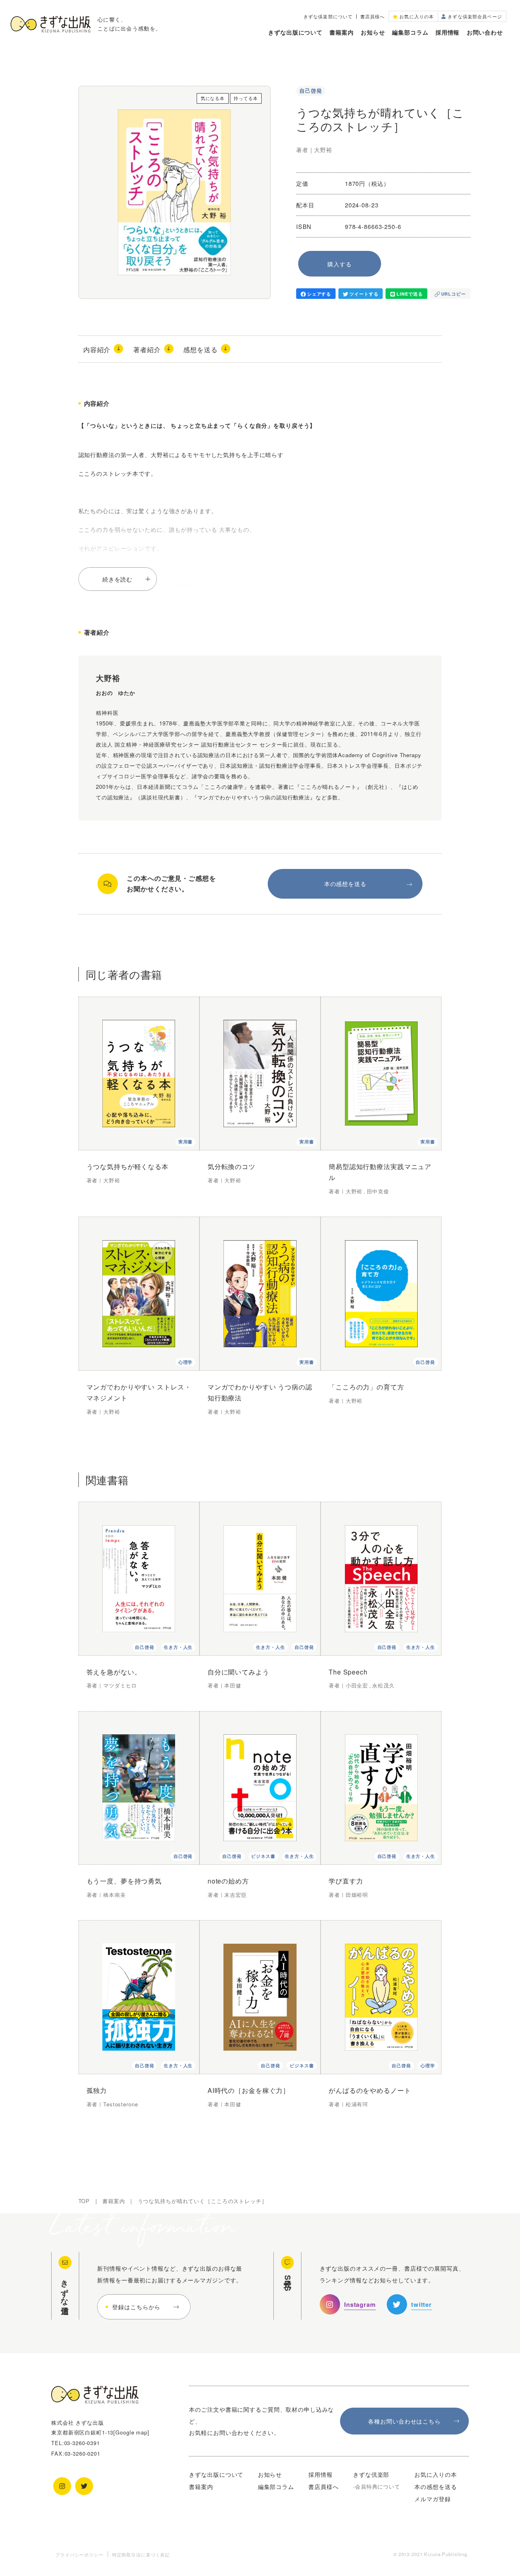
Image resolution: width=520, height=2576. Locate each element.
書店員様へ (373, 16)
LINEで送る (409, 294)
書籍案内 (341, 32)
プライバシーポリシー (79, 2554)
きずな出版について (295, 32)
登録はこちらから (136, 2307)
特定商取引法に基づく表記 (141, 2554)
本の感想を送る (345, 883)
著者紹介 (147, 349)
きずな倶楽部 (371, 2474)
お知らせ (373, 32)
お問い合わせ (485, 32)
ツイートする (364, 294)
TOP (84, 2201)
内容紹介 (97, 349)
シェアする (319, 294)
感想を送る (200, 349)
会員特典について (378, 2486)
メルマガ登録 (432, 2499)
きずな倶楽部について (328, 16)
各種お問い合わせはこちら (404, 2421)
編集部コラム (410, 32)
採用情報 (447, 32)
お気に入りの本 (435, 2474)
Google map (131, 2432)
